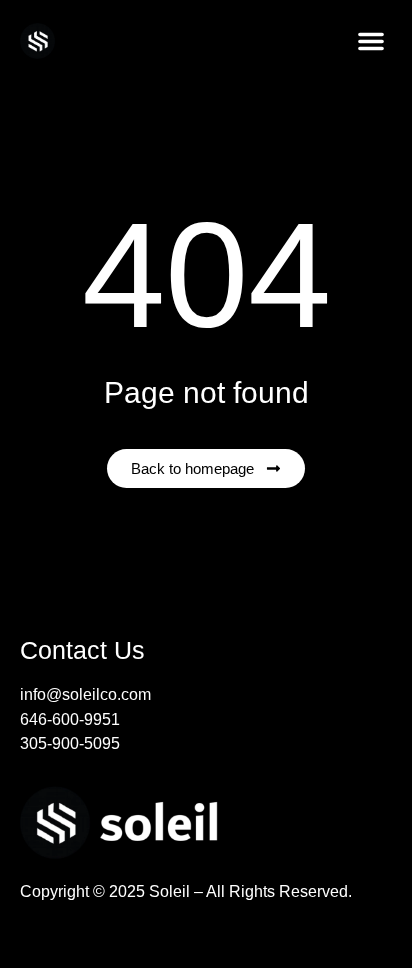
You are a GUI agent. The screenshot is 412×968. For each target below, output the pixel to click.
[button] (371, 41)
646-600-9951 (70, 719)
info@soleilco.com (85, 694)
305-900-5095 (70, 743)
